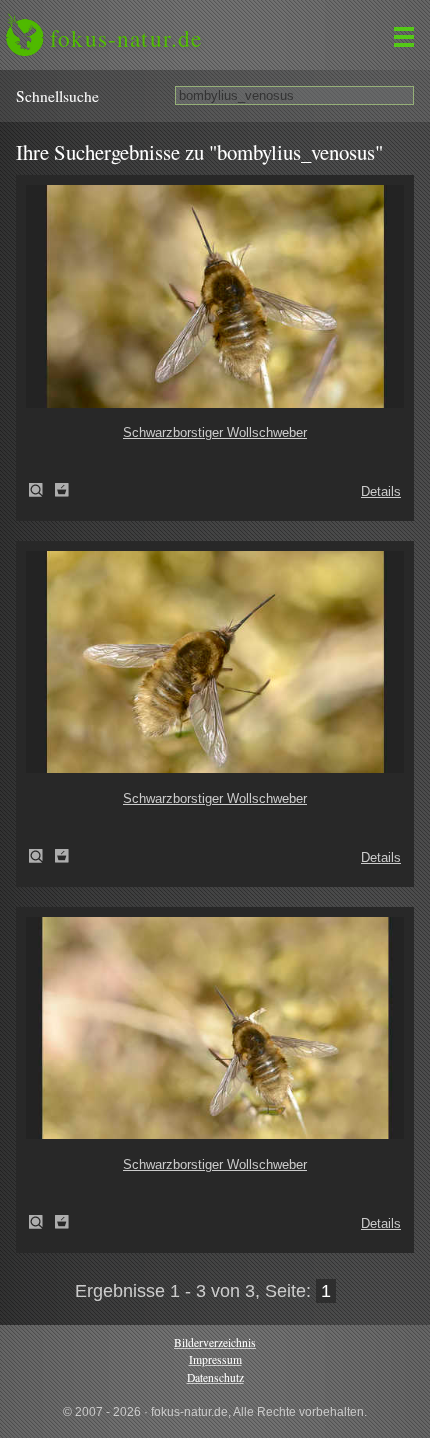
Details (381, 491)
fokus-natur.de (126, 38)
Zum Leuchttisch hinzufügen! (62, 490)
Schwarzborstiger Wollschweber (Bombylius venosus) (42, 490)
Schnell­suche (57, 96)
